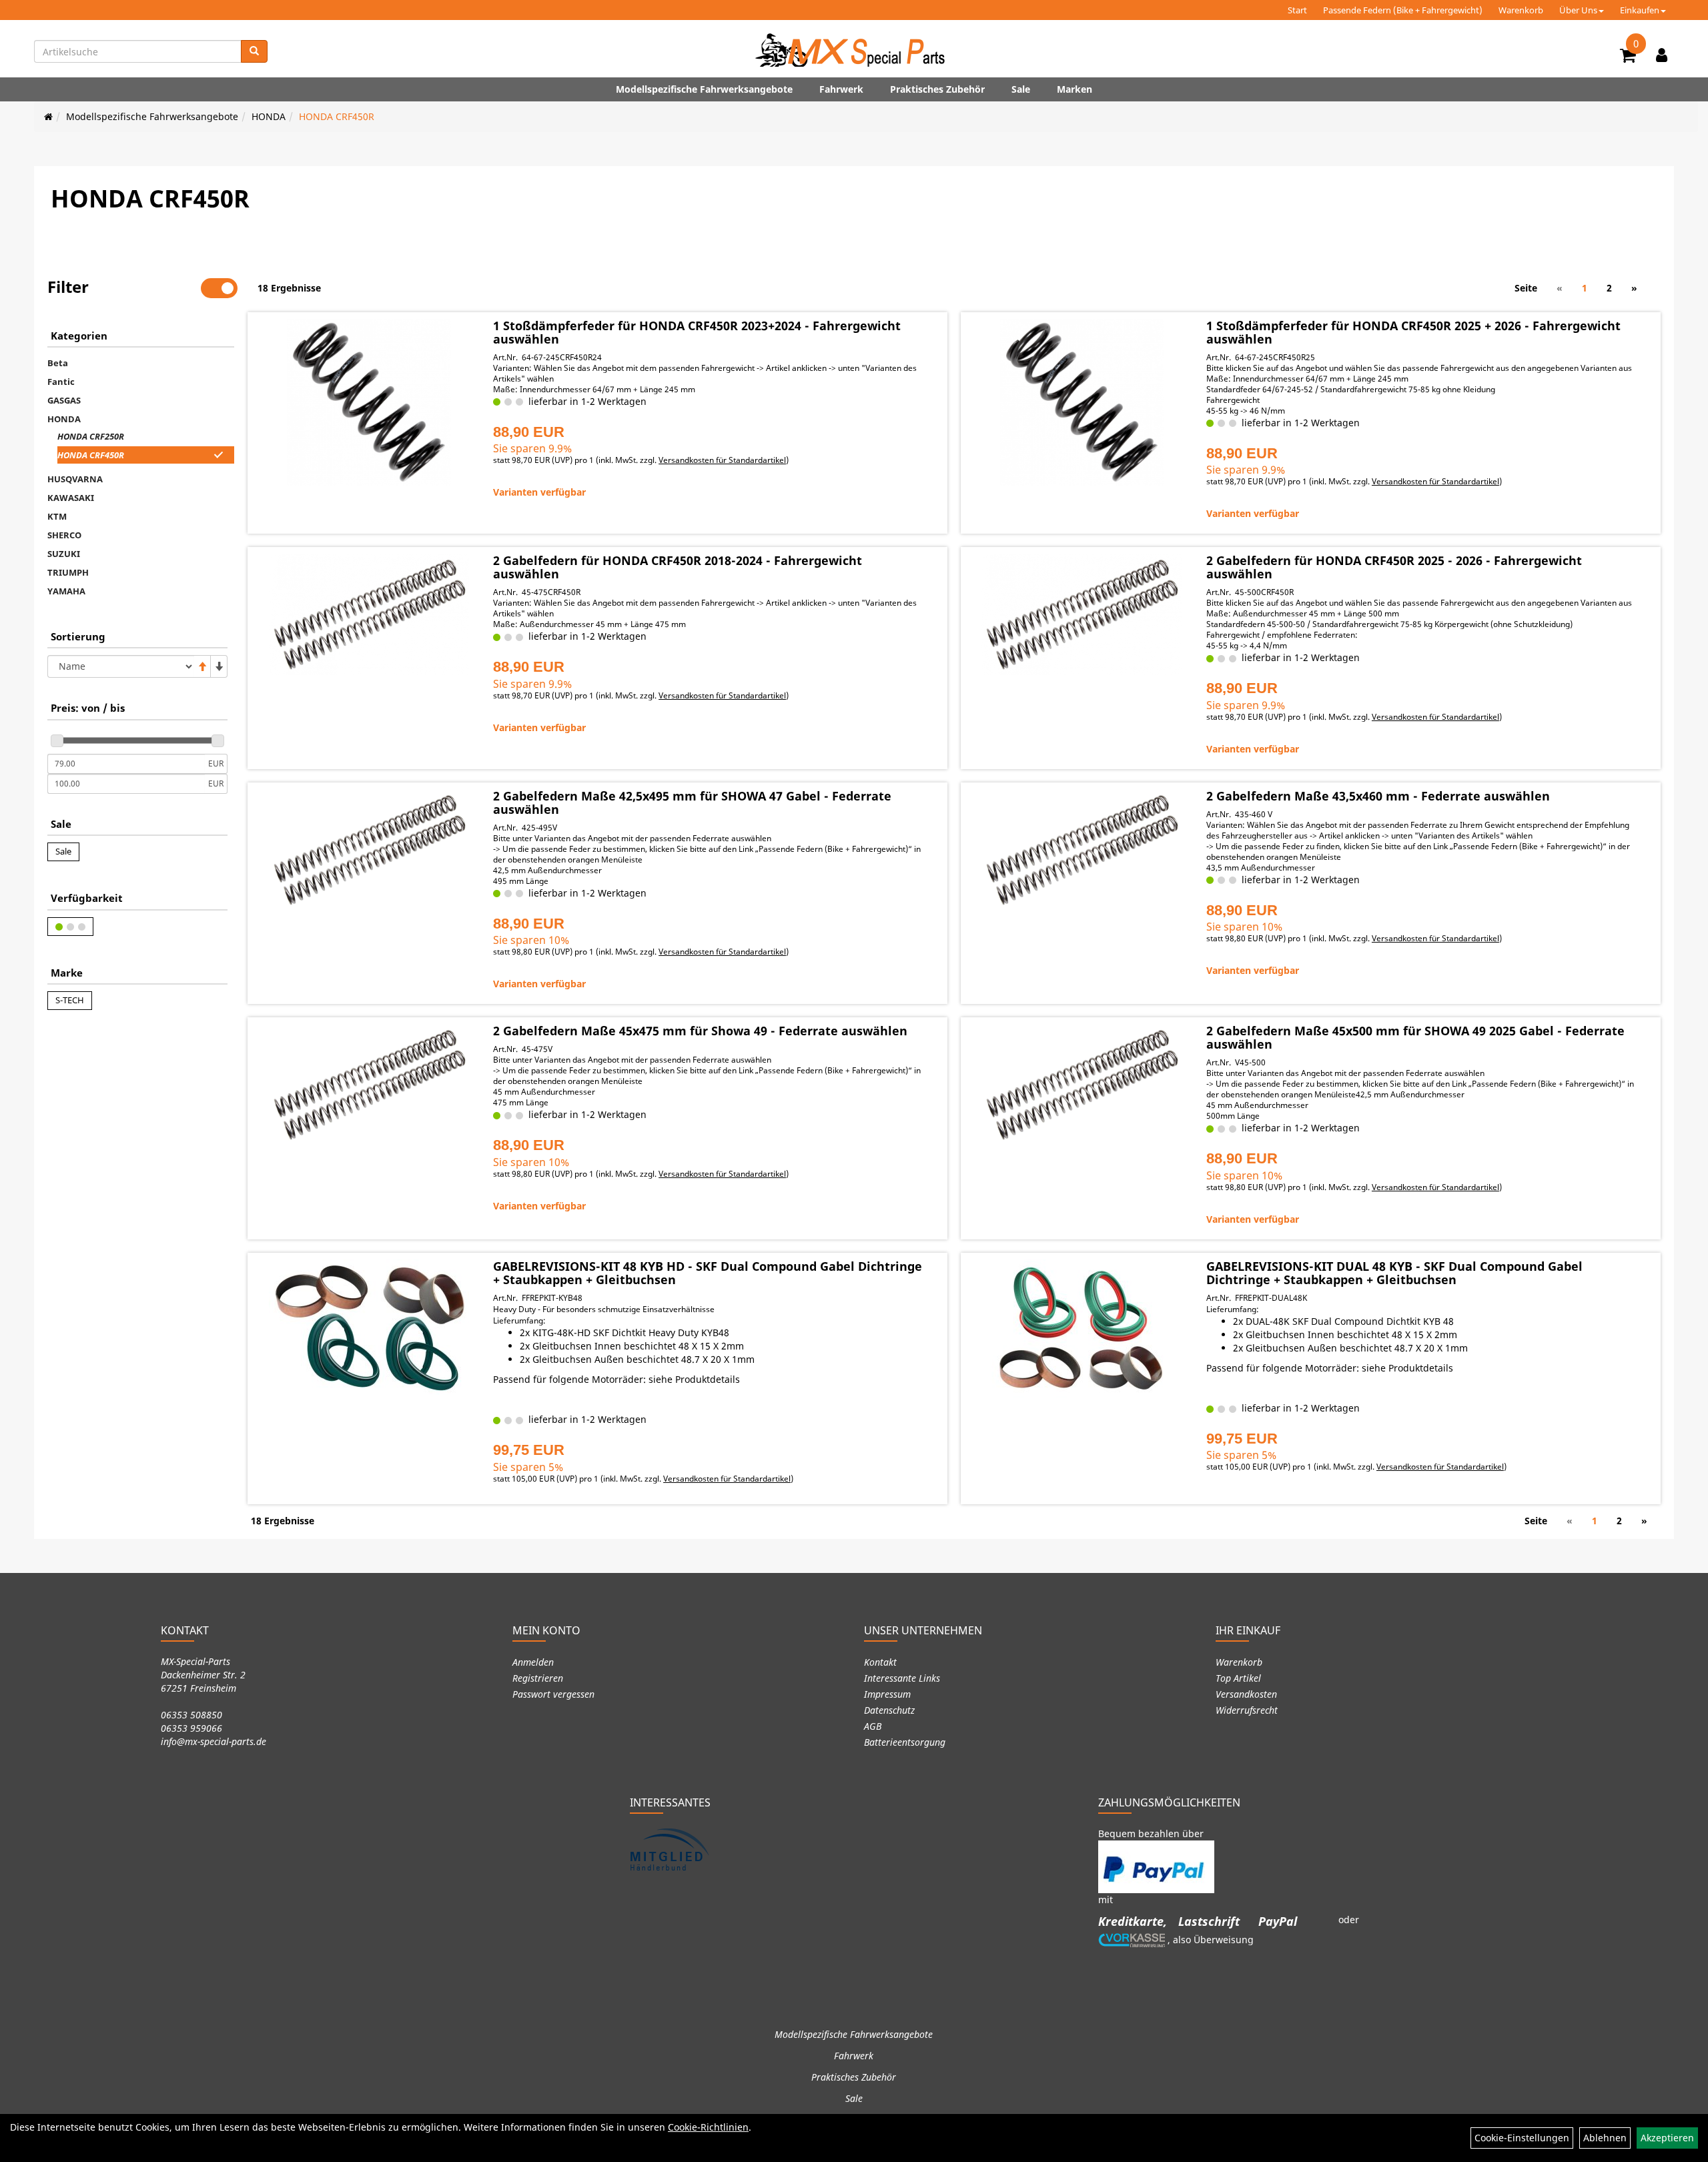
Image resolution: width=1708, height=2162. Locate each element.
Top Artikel (1238, 1678)
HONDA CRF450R (337, 116)
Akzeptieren (1667, 2138)
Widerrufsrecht (1247, 1710)
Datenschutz (889, 1710)
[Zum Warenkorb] (1628, 57)
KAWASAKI (71, 498)
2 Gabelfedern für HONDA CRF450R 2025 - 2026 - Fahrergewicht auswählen (1394, 567)
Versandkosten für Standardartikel (722, 460)
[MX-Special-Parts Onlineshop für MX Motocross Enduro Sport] (854, 50)
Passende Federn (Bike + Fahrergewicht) (1403, 10)
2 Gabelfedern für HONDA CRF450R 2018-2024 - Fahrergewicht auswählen (678, 567)
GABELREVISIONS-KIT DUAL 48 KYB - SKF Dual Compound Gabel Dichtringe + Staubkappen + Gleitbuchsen (1394, 1273)
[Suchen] (254, 51)
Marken (1075, 89)
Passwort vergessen (553, 1694)
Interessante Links (902, 1678)
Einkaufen (1640, 10)
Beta (58, 363)
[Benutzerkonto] (1662, 55)
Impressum (887, 1694)
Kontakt (880, 1662)
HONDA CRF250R (91, 436)
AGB (873, 1726)
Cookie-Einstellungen (1522, 2138)
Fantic (61, 382)
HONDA (269, 116)
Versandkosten (1246, 1694)
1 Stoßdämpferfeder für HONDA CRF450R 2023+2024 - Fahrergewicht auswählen (697, 332)
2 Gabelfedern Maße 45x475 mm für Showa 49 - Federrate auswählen (700, 1031)
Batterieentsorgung (905, 1742)
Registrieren (538, 1678)
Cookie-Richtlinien (708, 2127)
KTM (57, 516)
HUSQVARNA (75, 479)
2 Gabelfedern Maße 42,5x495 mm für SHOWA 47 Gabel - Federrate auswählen (692, 802)
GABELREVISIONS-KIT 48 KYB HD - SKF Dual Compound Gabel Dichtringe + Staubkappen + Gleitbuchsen (708, 1273)
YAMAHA (66, 591)
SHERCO (64, 535)
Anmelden (533, 1662)
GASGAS (64, 400)
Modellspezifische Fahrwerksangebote (704, 89)
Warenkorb (1521, 10)
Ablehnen (1605, 2138)
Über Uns (1578, 10)
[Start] (48, 116)
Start (1297, 10)
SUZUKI (64, 554)
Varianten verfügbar (539, 492)
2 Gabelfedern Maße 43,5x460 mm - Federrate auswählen (1378, 796)
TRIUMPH (68, 572)
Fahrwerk (841, 89)
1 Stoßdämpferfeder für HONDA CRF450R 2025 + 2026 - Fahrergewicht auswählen (1413, 332)
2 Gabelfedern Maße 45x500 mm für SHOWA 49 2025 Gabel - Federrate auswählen (1415, 1037)
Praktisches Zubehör (937, 89)
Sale (1021, 89)
